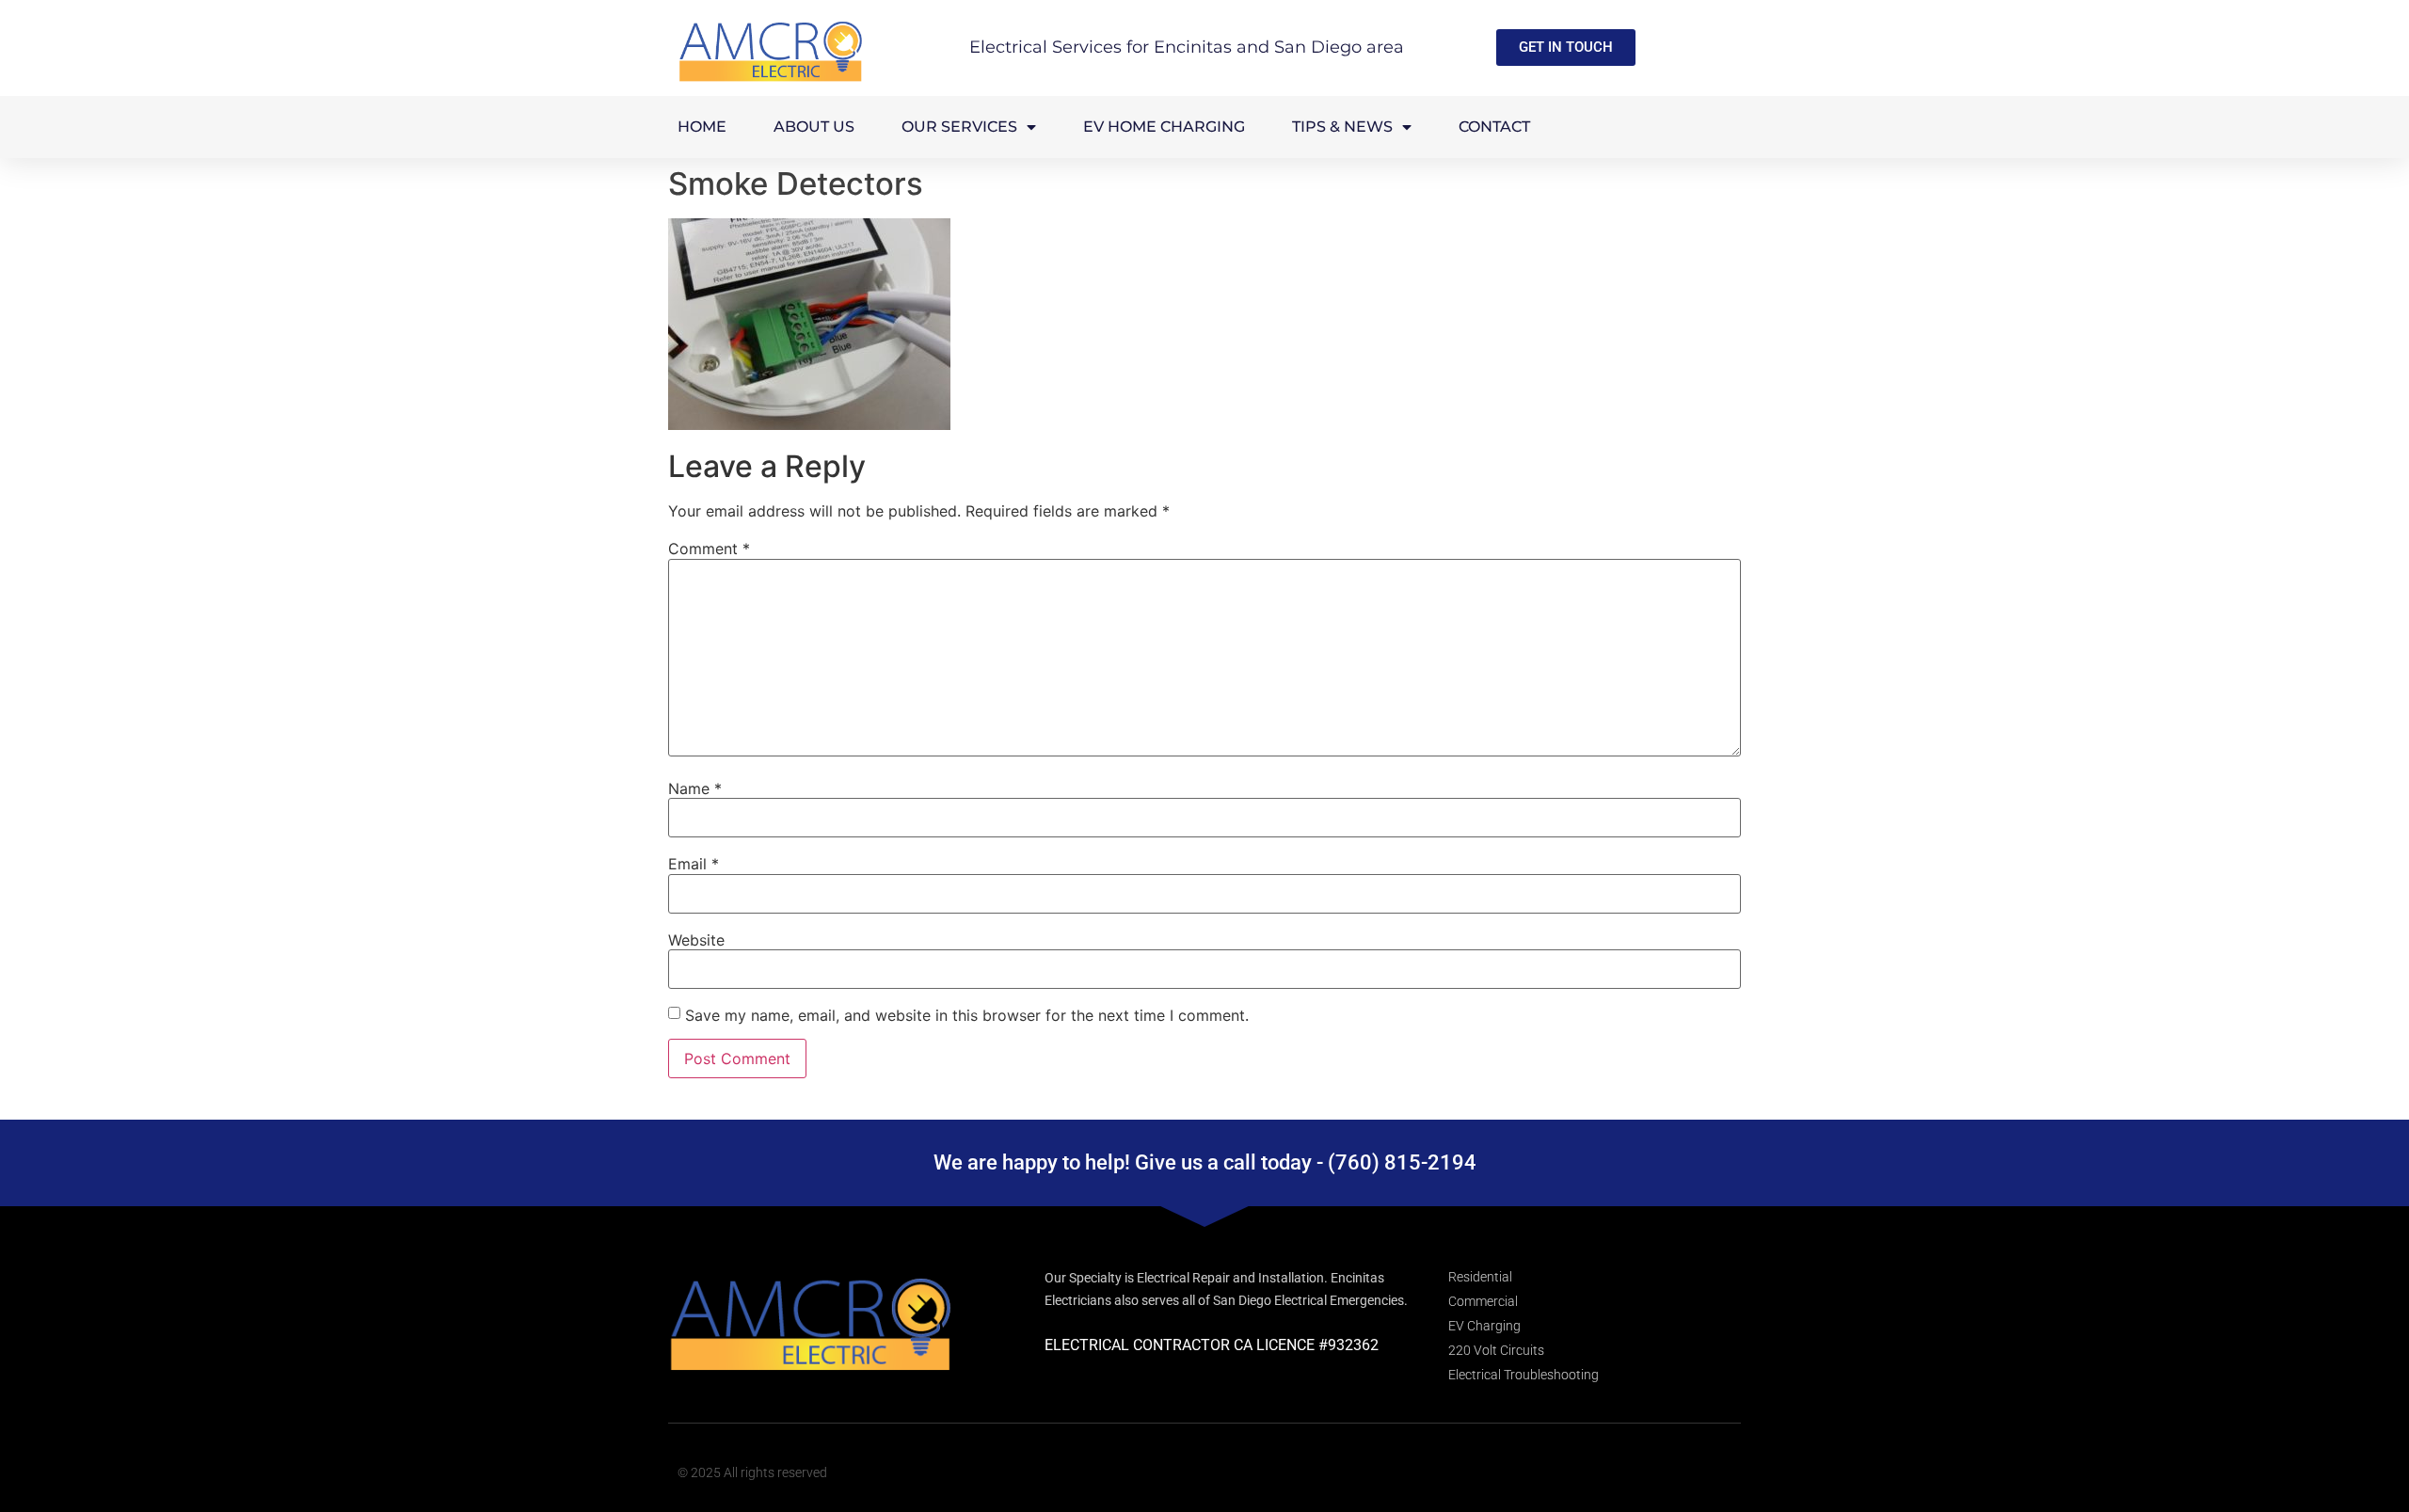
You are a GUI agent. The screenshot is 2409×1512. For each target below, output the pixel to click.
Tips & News (1342, 127)
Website (696, 940)
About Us (814, 127)
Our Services (959, 127)
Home (702, 127)
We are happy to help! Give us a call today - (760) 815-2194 (1205, 1162)
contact (1494, 127)
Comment (709, 549)
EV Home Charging (1164, 127)
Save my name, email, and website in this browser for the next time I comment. (967, 1015)
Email (694, 864)
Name (695, 788)
